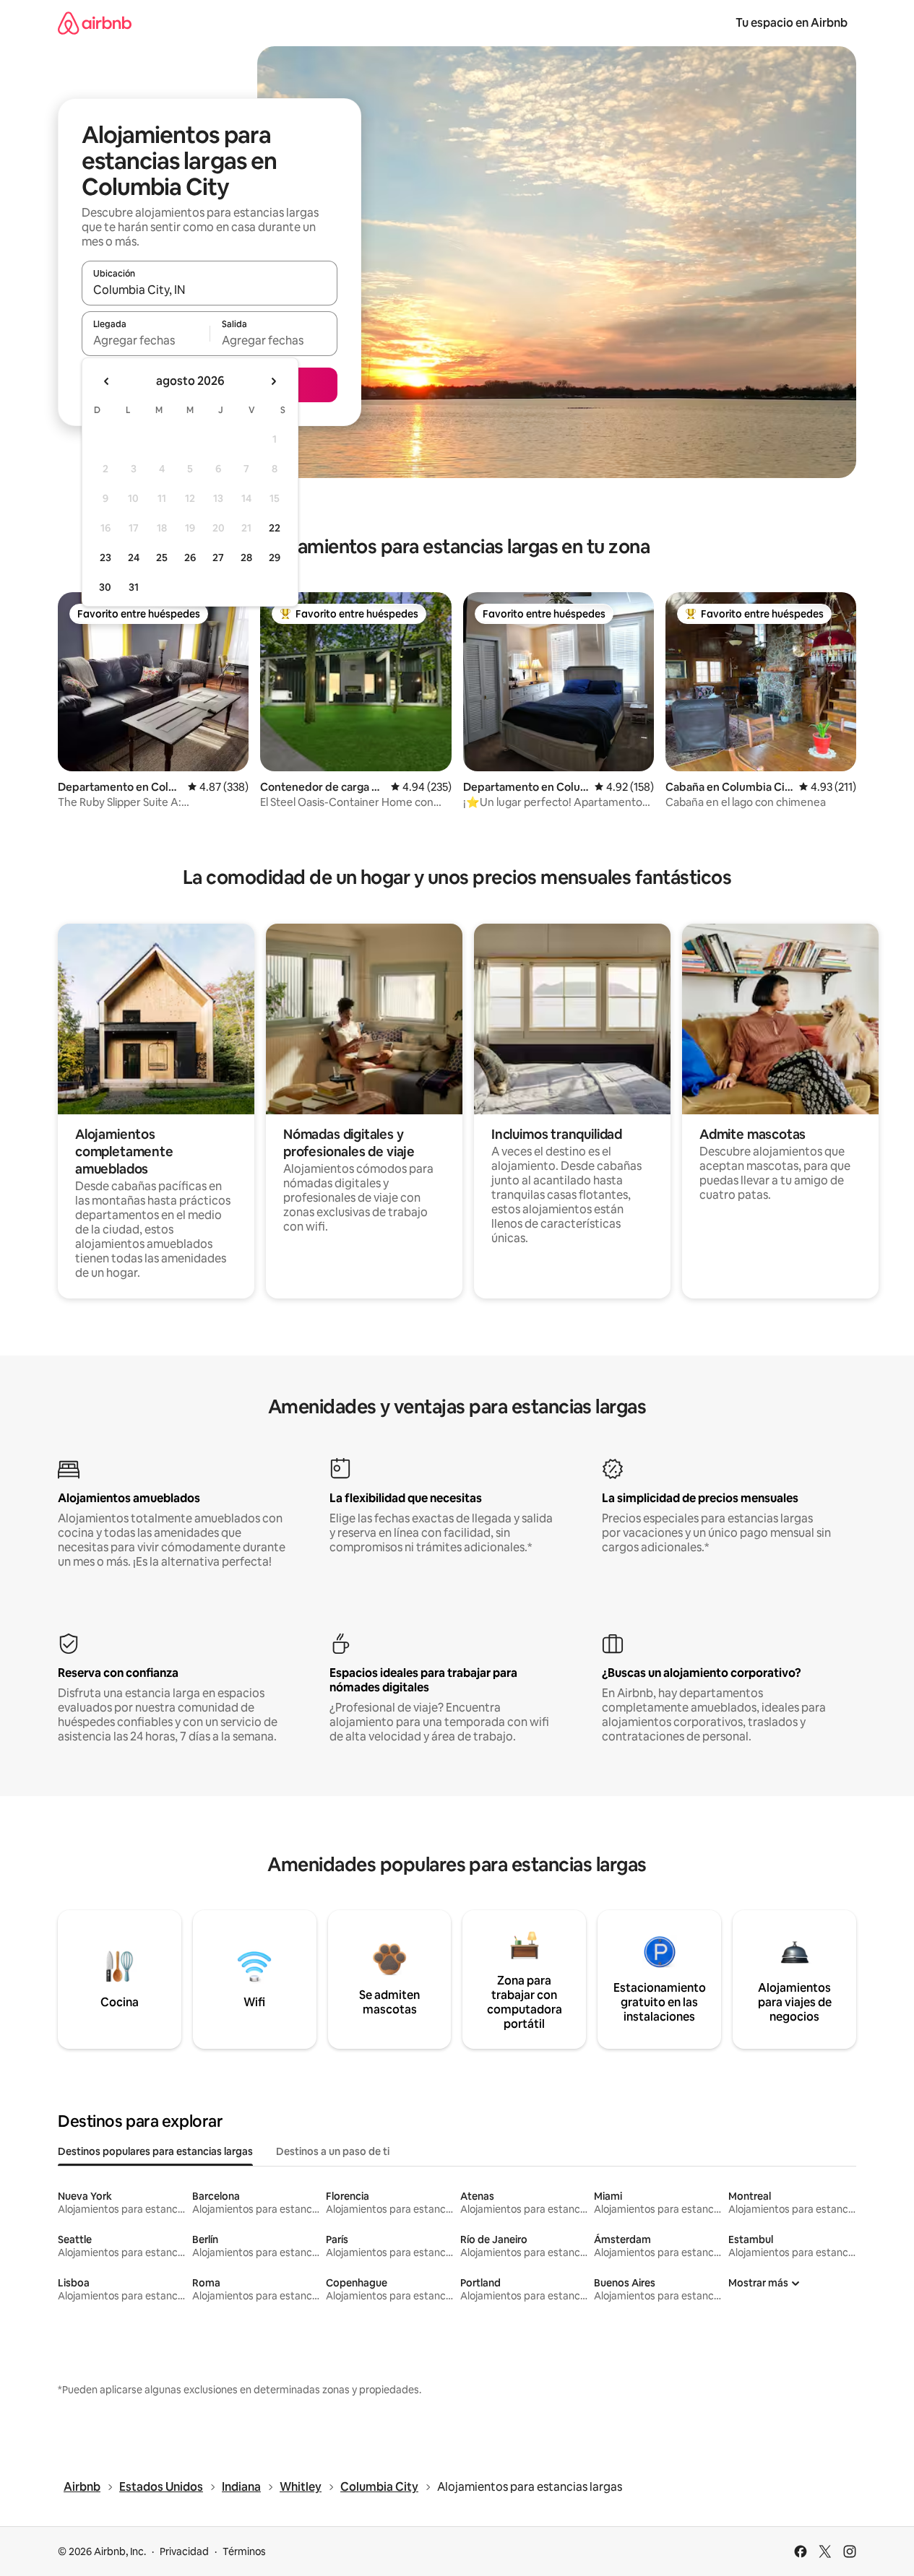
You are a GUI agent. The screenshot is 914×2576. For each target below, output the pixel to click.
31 (134, 587)
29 (275, 558)
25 (162, 558)
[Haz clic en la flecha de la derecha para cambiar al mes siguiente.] (273, 381)
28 (246, 558)
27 (218, 558)
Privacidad (184, 2551)
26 (190, 558)
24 (134, 558)
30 (105, 587)
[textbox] (146, 340)
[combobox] (210, 290)
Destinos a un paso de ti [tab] (333, 2151)
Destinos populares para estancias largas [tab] (155, 2151)
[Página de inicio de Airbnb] (95, 23)
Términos (244, 2551)
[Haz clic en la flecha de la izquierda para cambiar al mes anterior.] (107, 381)
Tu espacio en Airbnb (792, 23)
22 (275, 528)
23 (105, 558)
